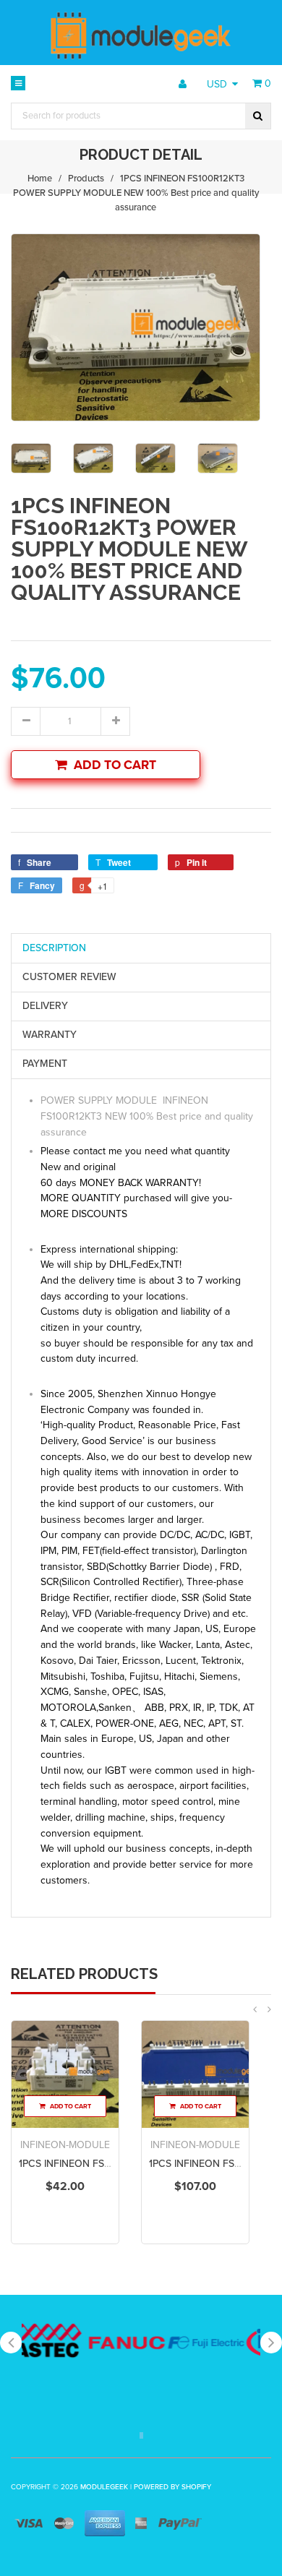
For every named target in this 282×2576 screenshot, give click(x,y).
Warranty (50, 1035)
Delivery (45, 1006)
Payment (45, 1064)
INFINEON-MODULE (65, 2145)
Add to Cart (115, 765)
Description (54, 948)
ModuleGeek (104, 2487)
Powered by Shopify (172, 2487)
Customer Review (69, 977)
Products (86, 179)
